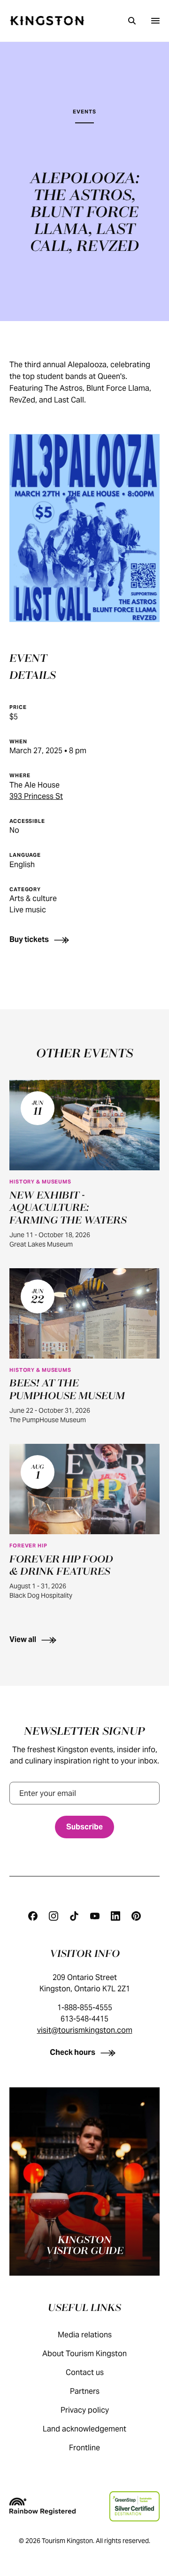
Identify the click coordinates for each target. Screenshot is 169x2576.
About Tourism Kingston (84, 2354)
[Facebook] (33, 1916)
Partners (85, 2391)
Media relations (85, 2335)
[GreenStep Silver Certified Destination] (134, 2506)
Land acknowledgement (84, 2429)
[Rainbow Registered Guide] (42, 2506)
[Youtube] (95, 1916)
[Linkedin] (115, 1916)
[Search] (132, 21)
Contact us (85, 2372)
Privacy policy (85, 2410)
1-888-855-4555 (85, 2008)
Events (84, 112)
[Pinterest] (136, 1916)
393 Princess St (36, 796)
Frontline (84, 2448)
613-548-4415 (84, 2019)
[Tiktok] (74, 1916)
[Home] (47, 21)
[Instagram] (54, 1916)
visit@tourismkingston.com (85, 2030)
